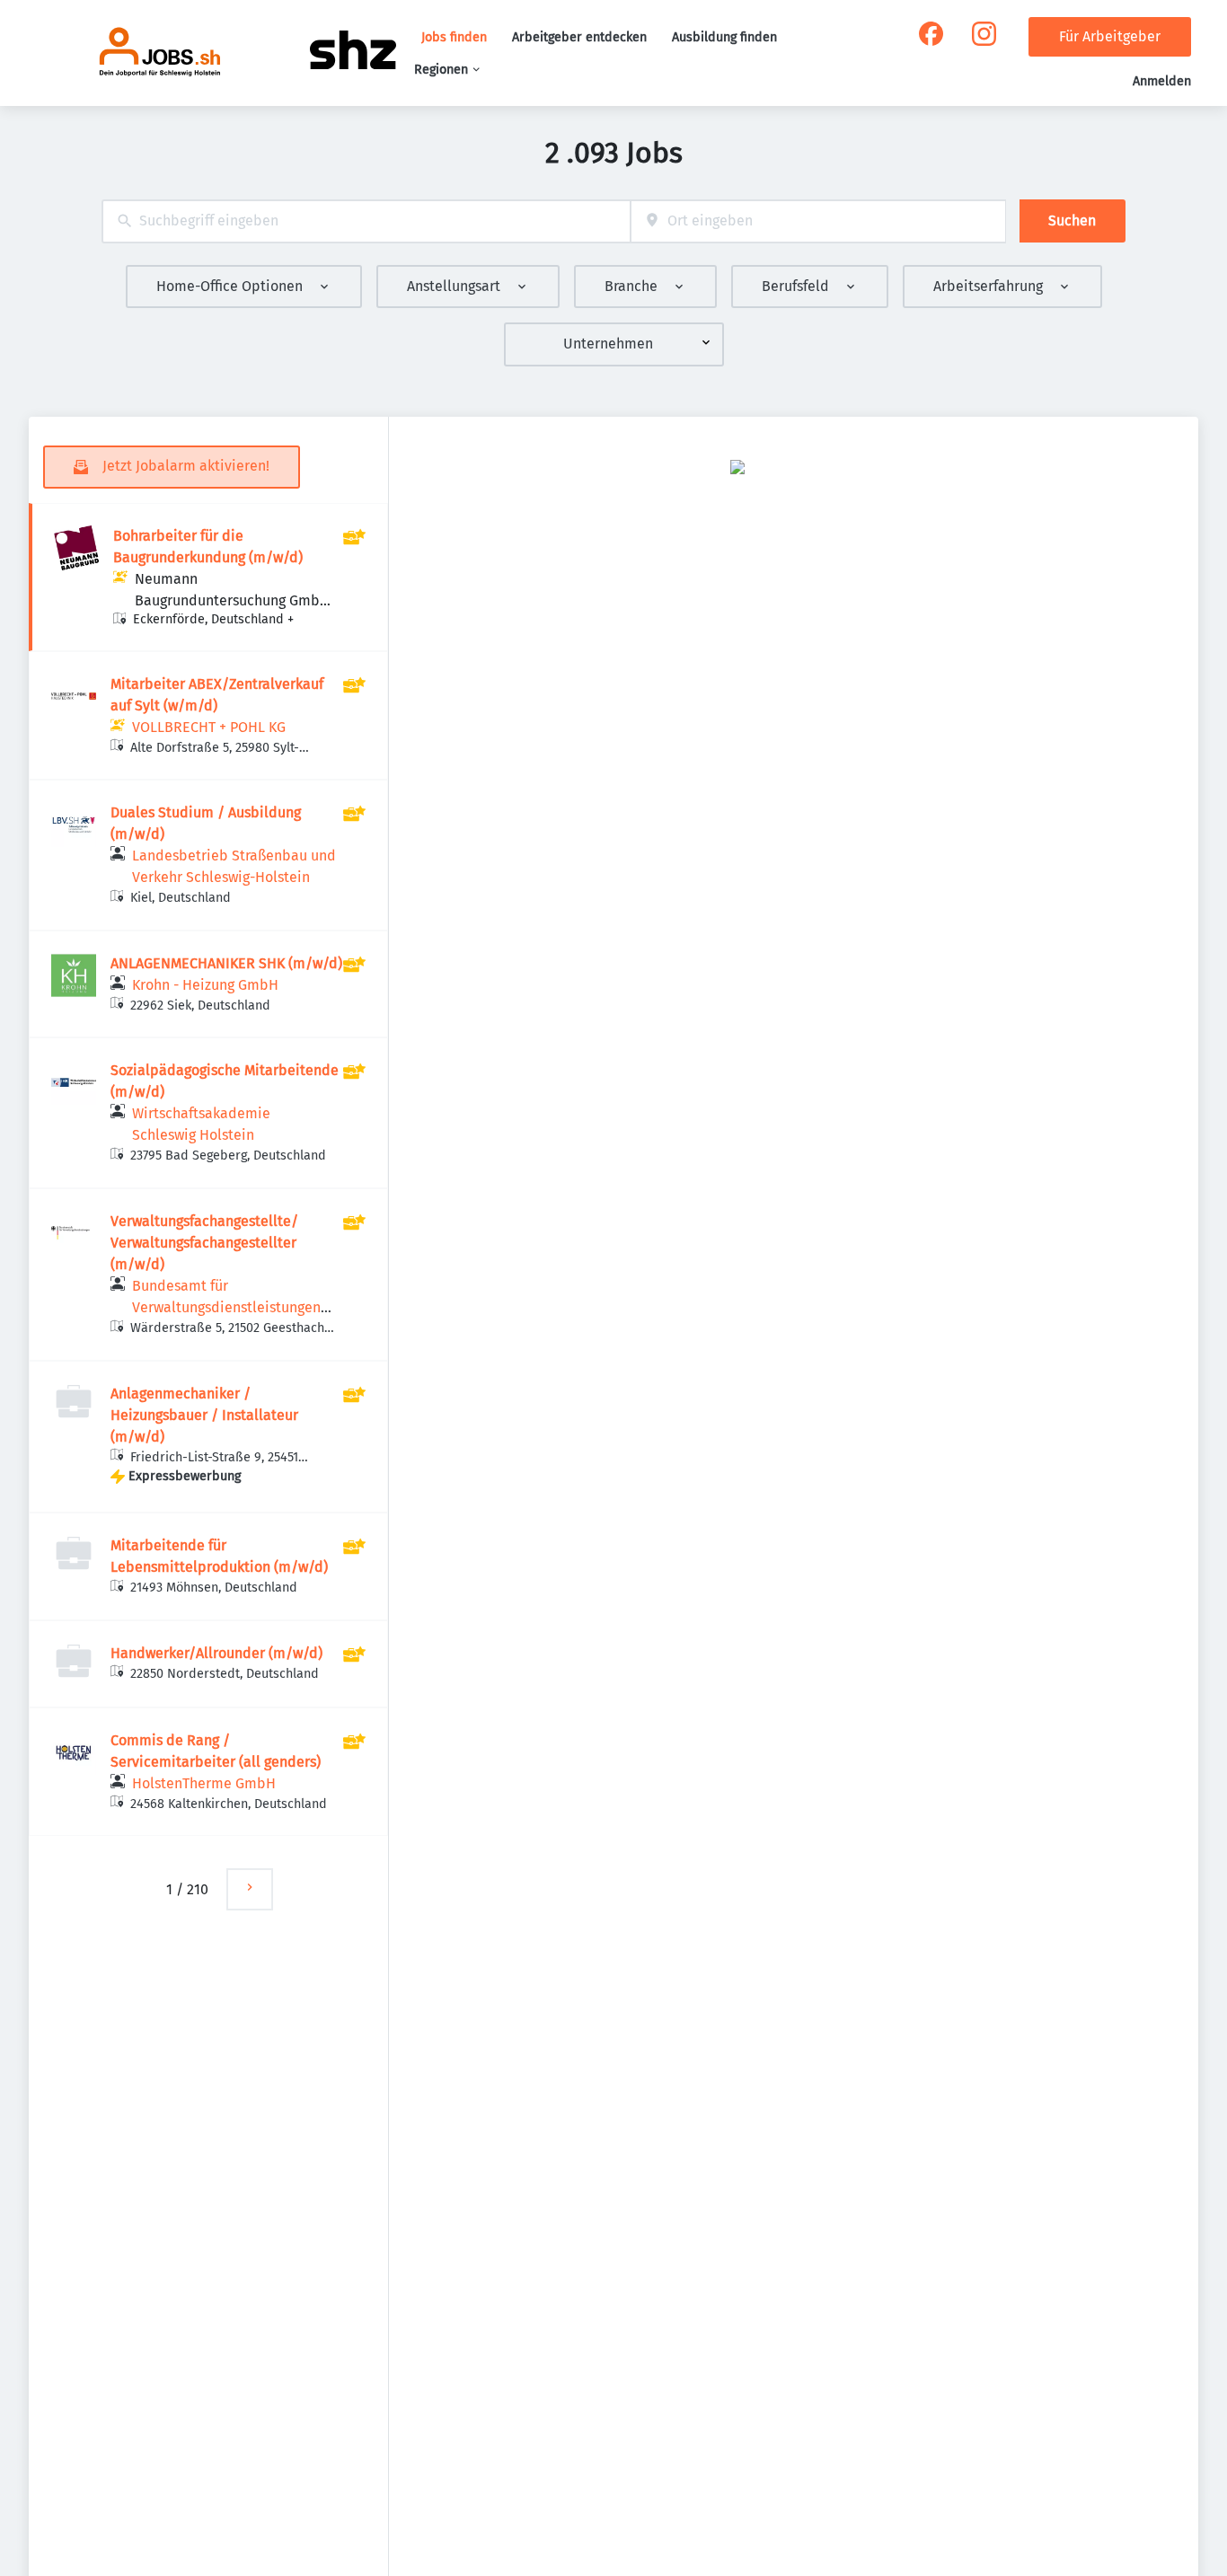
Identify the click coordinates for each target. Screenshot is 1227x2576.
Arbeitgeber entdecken (579, 37)
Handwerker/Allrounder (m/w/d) (216, 1653)
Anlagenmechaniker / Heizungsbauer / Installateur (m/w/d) (204, 1415)
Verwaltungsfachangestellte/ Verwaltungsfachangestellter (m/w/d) (204, 1243)
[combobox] (366, 221)
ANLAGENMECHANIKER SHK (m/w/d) (226, 963)
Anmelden (1162, 81)
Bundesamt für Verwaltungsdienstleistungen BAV (226, 1307)
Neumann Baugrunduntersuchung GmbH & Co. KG (232, 600)
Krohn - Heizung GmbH (205, 985)
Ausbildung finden (724, 37)
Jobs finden (454, 37)
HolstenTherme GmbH (204, 1783)
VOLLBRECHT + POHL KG (209, 727)
